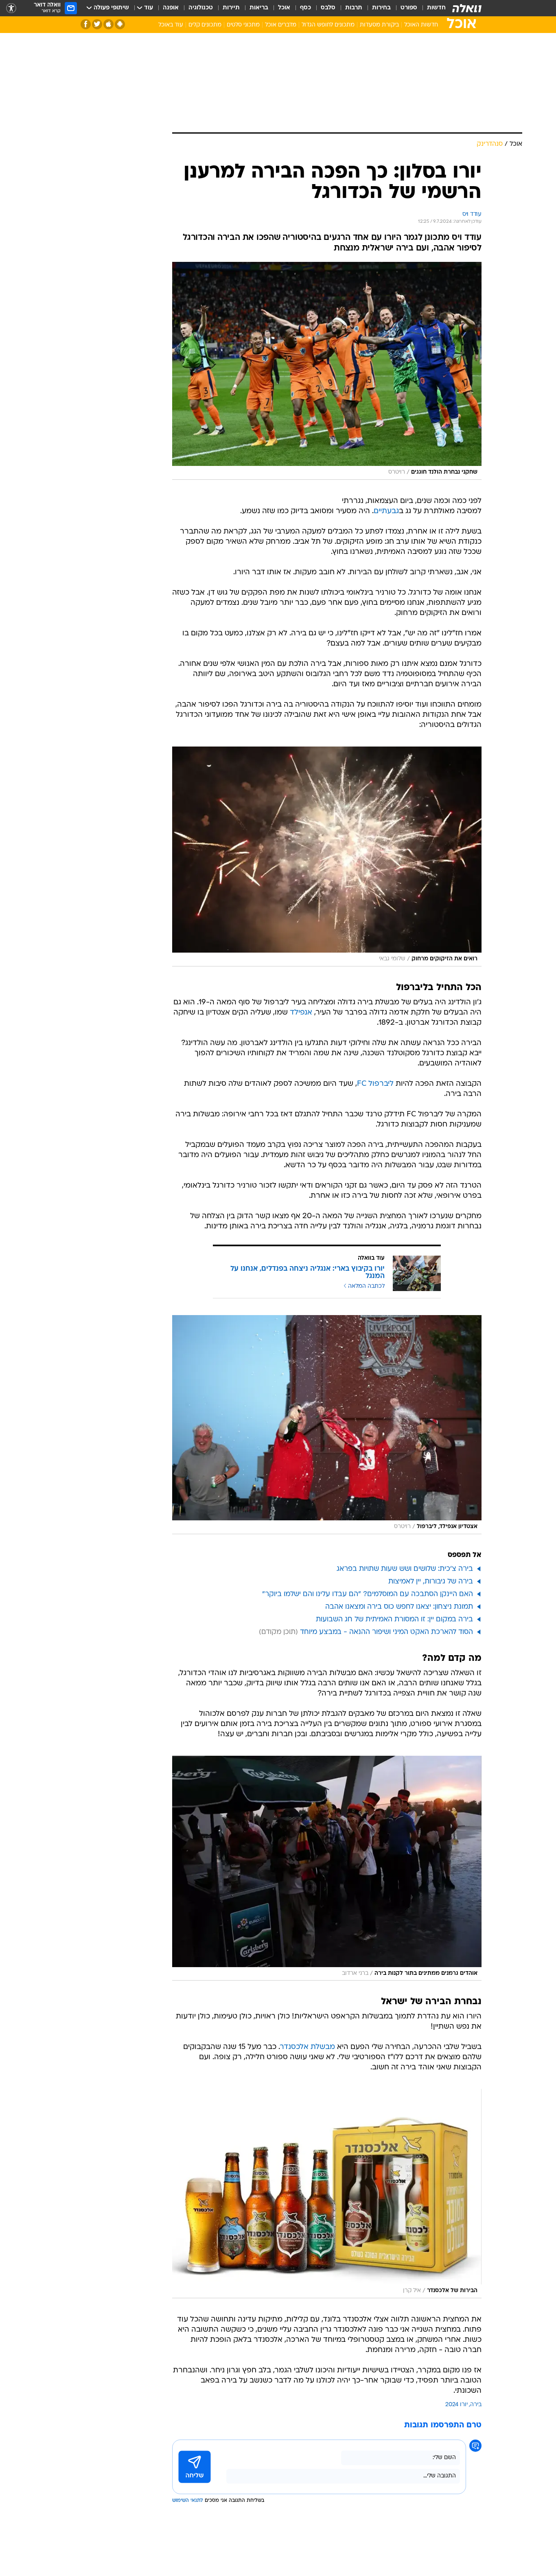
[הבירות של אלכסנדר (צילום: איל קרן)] (327, 2193)
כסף (305, 8)
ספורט (409, 8)
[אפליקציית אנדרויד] (120, 24)
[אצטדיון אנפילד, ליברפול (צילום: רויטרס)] (327, 1425)
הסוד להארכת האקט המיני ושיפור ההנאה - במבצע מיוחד (386, 1632)
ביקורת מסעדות (379, 25)
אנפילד (301, 1013)
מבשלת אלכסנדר (308, 2047)
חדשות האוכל (421, 25)
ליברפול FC (375, 1084)
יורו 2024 (456, 2405)
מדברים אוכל (281, 25)
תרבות (354, 8)
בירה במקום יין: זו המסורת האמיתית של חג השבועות (394, 1620)
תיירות (231, 8)
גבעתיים (386, 511)
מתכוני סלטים (243, 25)
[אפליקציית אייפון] (108, 24)
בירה (476, 2405)
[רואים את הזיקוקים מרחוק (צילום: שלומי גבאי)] (327, 856)
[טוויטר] (97, 24)
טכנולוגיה (201, 8)
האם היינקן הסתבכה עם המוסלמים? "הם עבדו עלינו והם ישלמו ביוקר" (368, 1594)
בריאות (259, 8)
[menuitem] (431, 8)
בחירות (381, 8)
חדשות (436, 8)
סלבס (328, 8)
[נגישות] (11, 8)
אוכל (284, 8)
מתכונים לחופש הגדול (328, 25)
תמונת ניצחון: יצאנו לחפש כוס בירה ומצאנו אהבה (399, 1607)
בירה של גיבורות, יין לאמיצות (431, 1582)
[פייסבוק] (86, 24)
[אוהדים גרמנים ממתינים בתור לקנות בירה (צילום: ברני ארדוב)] (327, 1868)
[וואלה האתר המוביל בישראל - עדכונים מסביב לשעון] (467, 8)
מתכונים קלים (205, 25)
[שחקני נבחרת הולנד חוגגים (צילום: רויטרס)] (327, 371)
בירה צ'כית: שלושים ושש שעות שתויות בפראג (405, 1569)
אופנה (171, 8)
